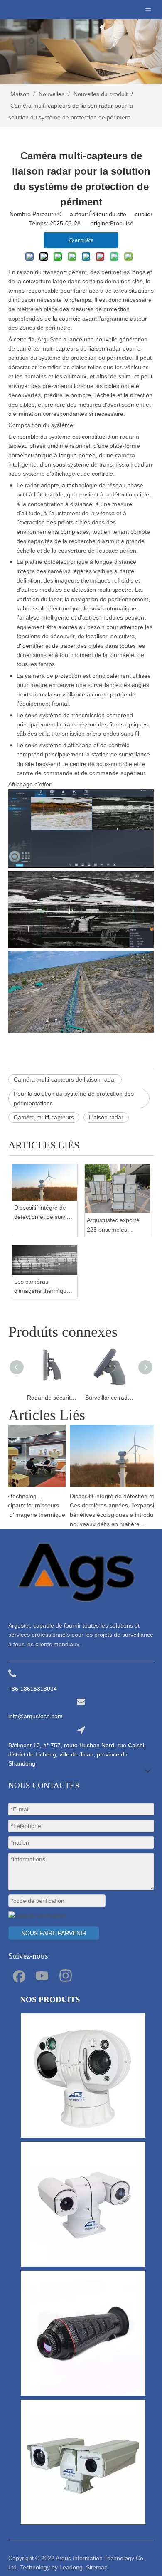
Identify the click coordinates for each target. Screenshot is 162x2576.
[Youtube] (42, 1975)
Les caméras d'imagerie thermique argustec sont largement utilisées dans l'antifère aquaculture (42, 1287)
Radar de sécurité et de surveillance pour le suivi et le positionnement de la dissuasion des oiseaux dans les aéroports (52, 1398)
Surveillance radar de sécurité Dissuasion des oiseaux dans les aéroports (110, 1398)
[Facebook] (18, 1975)
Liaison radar (106, 1117)
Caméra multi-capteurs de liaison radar (65, 1079)
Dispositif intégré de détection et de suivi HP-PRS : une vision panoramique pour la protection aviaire (42, 1213)
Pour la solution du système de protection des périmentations (74, 1098)
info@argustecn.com (36, 1716)
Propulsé (122, 223)
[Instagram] (66, 1975)
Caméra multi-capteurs (44, 1117)
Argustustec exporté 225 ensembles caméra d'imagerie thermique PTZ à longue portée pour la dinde (115, 1225)
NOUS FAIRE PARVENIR (54, 1933)
